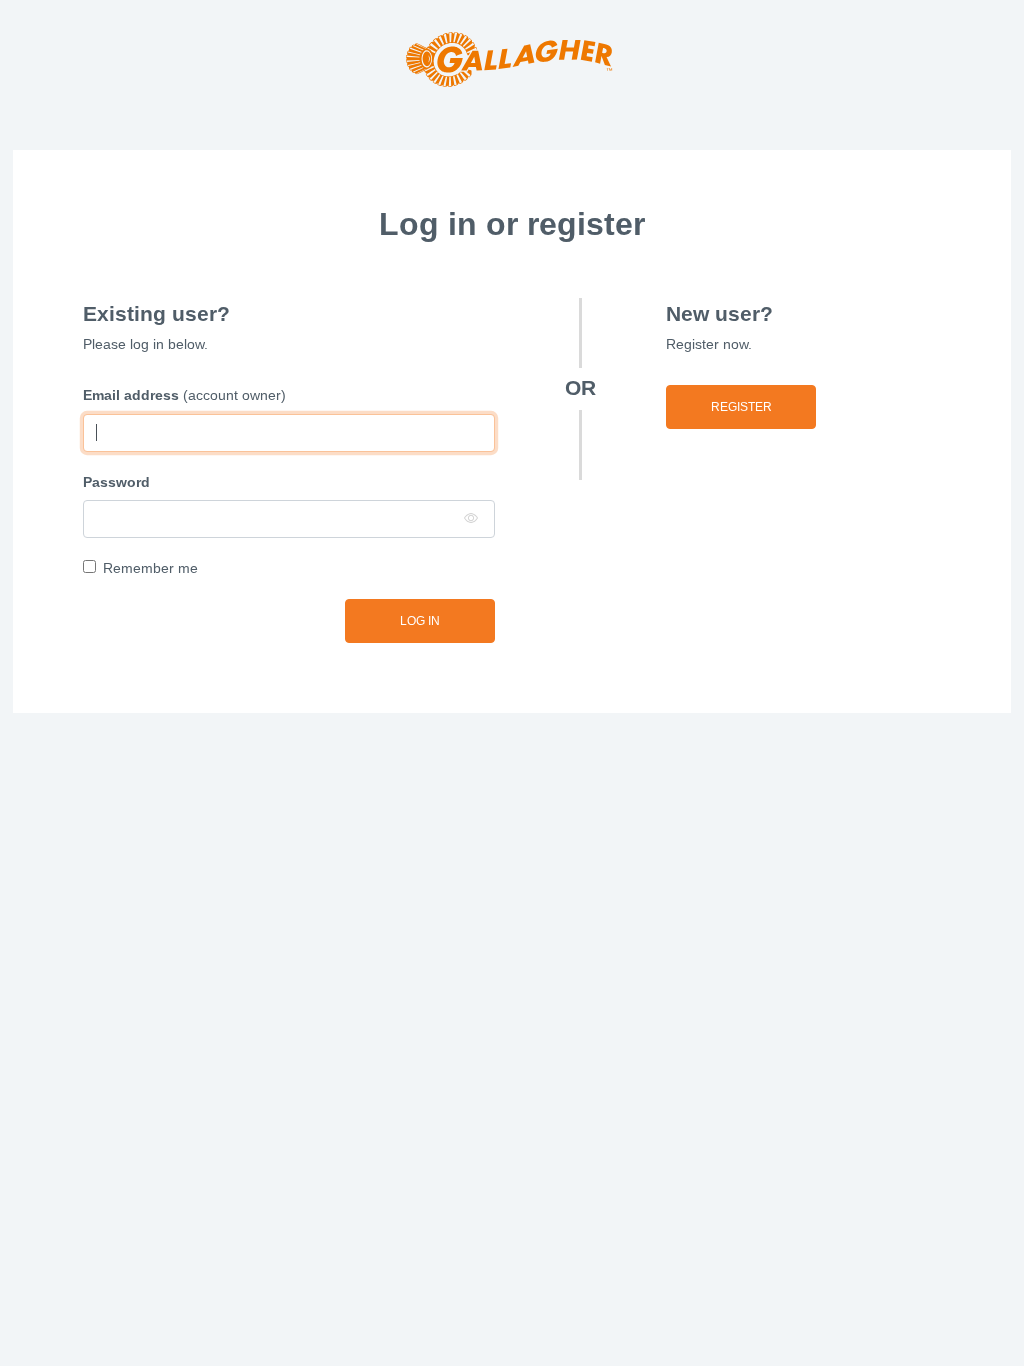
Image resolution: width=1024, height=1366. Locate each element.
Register (741, 407)
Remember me (150, 568)
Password (116, 482)
